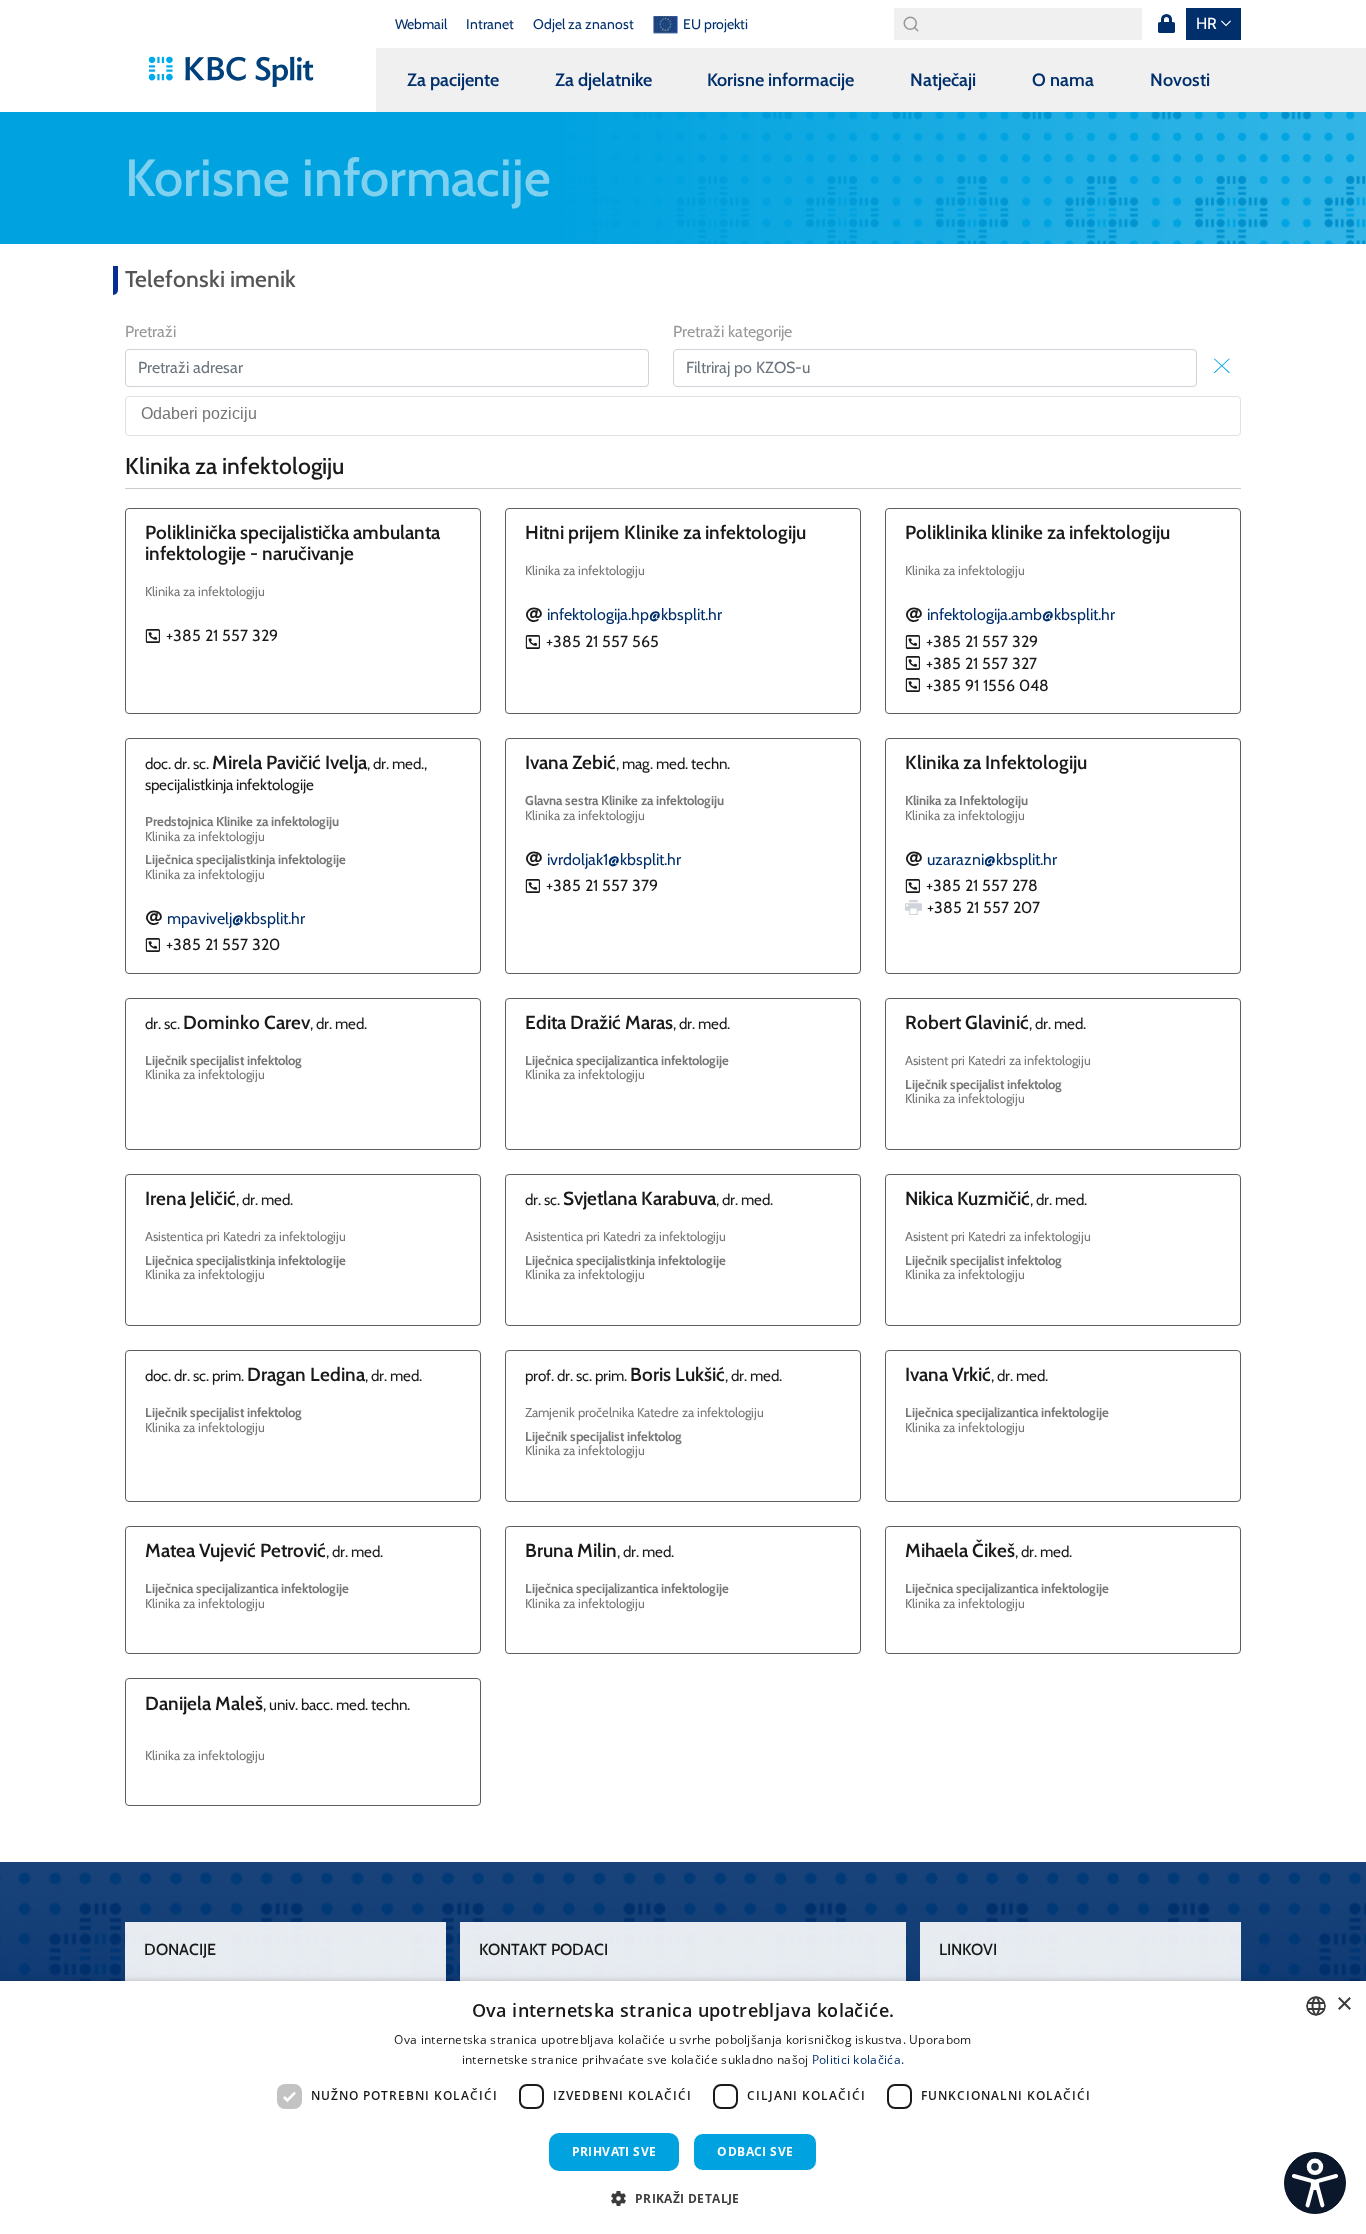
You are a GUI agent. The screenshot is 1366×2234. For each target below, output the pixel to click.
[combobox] (683, 416)
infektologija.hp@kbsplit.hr (634, 614)
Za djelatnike (603, 80)
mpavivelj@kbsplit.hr (236, 918)
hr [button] (1206, 23)
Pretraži (150, 331)
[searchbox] (688, 416)
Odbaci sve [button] (755, 2151)
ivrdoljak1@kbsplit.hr (614, 859)
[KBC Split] (240, 72)
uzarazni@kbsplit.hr (992, 859)
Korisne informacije (780, 80)
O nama (1063, 80)
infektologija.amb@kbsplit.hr (1021, 614)
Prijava (1166, 24)
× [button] (1343, 2004)
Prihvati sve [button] (614, 2151)
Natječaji (943, 80)
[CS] (1315, 2183)
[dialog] (683, 2107)
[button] (682, 2198)
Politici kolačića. (858, 2059)
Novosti (1180, 80)
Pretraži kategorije (732, 331)
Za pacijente (453, 80)
